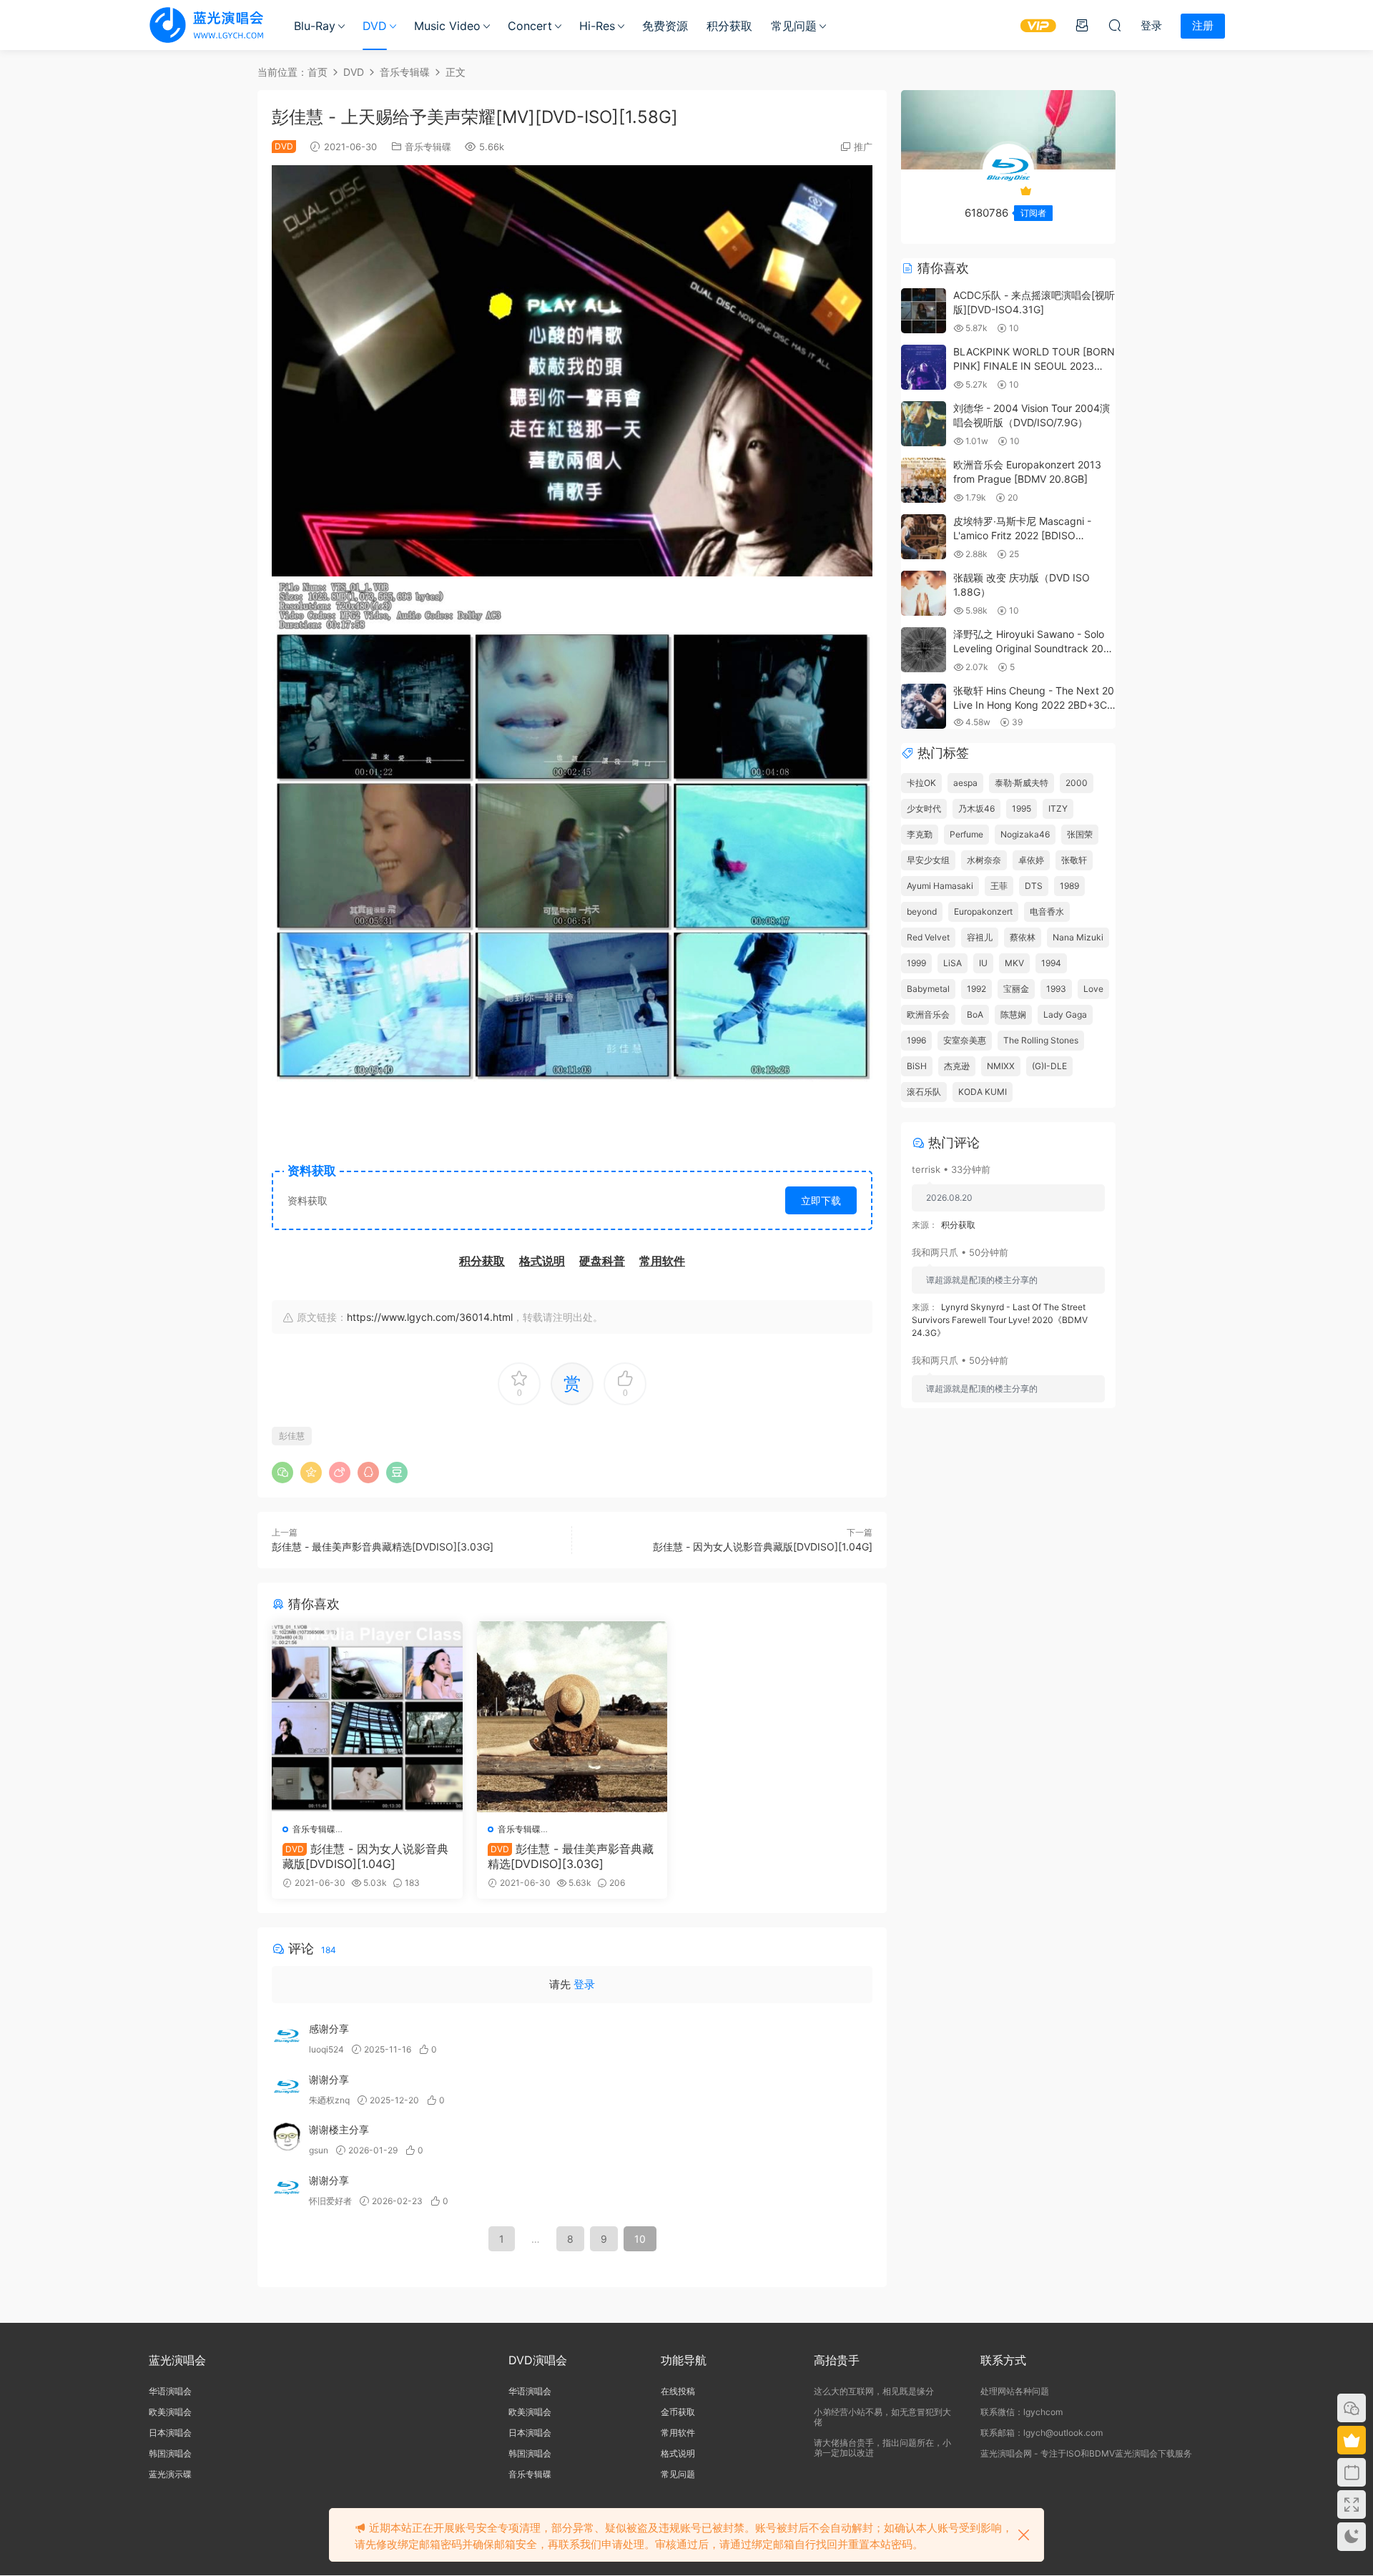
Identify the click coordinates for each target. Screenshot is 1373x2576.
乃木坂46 (976, 808)
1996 (916, 1040)
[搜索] (1115, 25)
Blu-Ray (315, 26)
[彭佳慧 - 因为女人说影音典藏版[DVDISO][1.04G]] (367, 1717)
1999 (916, 963)
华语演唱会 (170, 2391)
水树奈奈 (984, 860)
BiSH (917, 1066)
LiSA (953, 963)
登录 (584, 1984)
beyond (922, 911)
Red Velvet (928, 937)
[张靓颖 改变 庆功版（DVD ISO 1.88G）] (924, 593)
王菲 (999, 886)
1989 (1069, 886)
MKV (1014, 963)
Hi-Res (597, 26)
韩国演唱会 (170, 2453)
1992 (976, 989)
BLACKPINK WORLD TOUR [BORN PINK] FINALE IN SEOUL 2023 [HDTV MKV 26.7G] (1034, 365)
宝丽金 (1016, 989)
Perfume (966, 834)
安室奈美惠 (965, 1040)
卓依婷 (1031, 860)
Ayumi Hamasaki (940, 886)
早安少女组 (928, 860)
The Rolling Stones (1041, 1040)
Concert (530, 26)
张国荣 (1080, 834)
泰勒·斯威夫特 (1022, 783)
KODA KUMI (983, 1092)
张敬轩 (1074, 860)
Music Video (447, 26)
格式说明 (678, 2453)
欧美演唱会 (170, 2412)
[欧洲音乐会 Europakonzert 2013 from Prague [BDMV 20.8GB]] (924, 480)
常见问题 (794, 26)
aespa (965, 783)
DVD (375, 26)
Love (1093, 989)
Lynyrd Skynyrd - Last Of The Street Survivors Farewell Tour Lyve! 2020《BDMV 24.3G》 (1000, 1320)
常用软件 (678, 2433)
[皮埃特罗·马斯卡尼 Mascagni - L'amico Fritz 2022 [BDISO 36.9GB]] (924, 537)
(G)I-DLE (1049, 1066)
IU (983, 963)
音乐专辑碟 (428, 147)
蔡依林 (1023, 937)
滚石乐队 (924, 1092)
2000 (1077, 783)
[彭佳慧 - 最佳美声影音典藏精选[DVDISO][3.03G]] (572, 1717)
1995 (1022, 808)
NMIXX (1001, 1066)
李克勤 (920, 834)
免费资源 (665, 26)
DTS (1034, 886)
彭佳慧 (292, 1436)
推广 (863, 147)
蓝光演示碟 (170, 2474)
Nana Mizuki (1078, 937)
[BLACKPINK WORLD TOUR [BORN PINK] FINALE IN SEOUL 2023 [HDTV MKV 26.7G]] (924, 367)
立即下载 (821, 1200)
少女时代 (924, 808)
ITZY (1058, 808)
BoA (975, 1014)
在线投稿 (678, 2391)
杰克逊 (957, 1066)
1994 (1051, 963)
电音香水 (1047, 911)
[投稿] (1082, 25)
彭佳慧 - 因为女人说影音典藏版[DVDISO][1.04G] (763, 1547)
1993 (1056, 989)
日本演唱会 (170, 2433)
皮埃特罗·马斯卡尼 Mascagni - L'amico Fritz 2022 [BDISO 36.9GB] (1022, 535)
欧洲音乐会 (928, 1014)
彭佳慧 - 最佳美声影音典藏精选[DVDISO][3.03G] (383, 1547)
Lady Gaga (1065, 1014)
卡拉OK (921, 783)
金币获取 (678, 2412)
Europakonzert (983, 911)
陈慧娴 (1013, 1014)
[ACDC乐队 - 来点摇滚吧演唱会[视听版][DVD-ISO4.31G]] (924, 311)
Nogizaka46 (1025, 834)
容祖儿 (980, 937)
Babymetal (928, 989)
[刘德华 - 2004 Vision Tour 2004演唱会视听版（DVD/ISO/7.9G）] (924, 424)
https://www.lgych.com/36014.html (430, 1317)
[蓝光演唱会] (206, 25)
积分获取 (729, 26)
